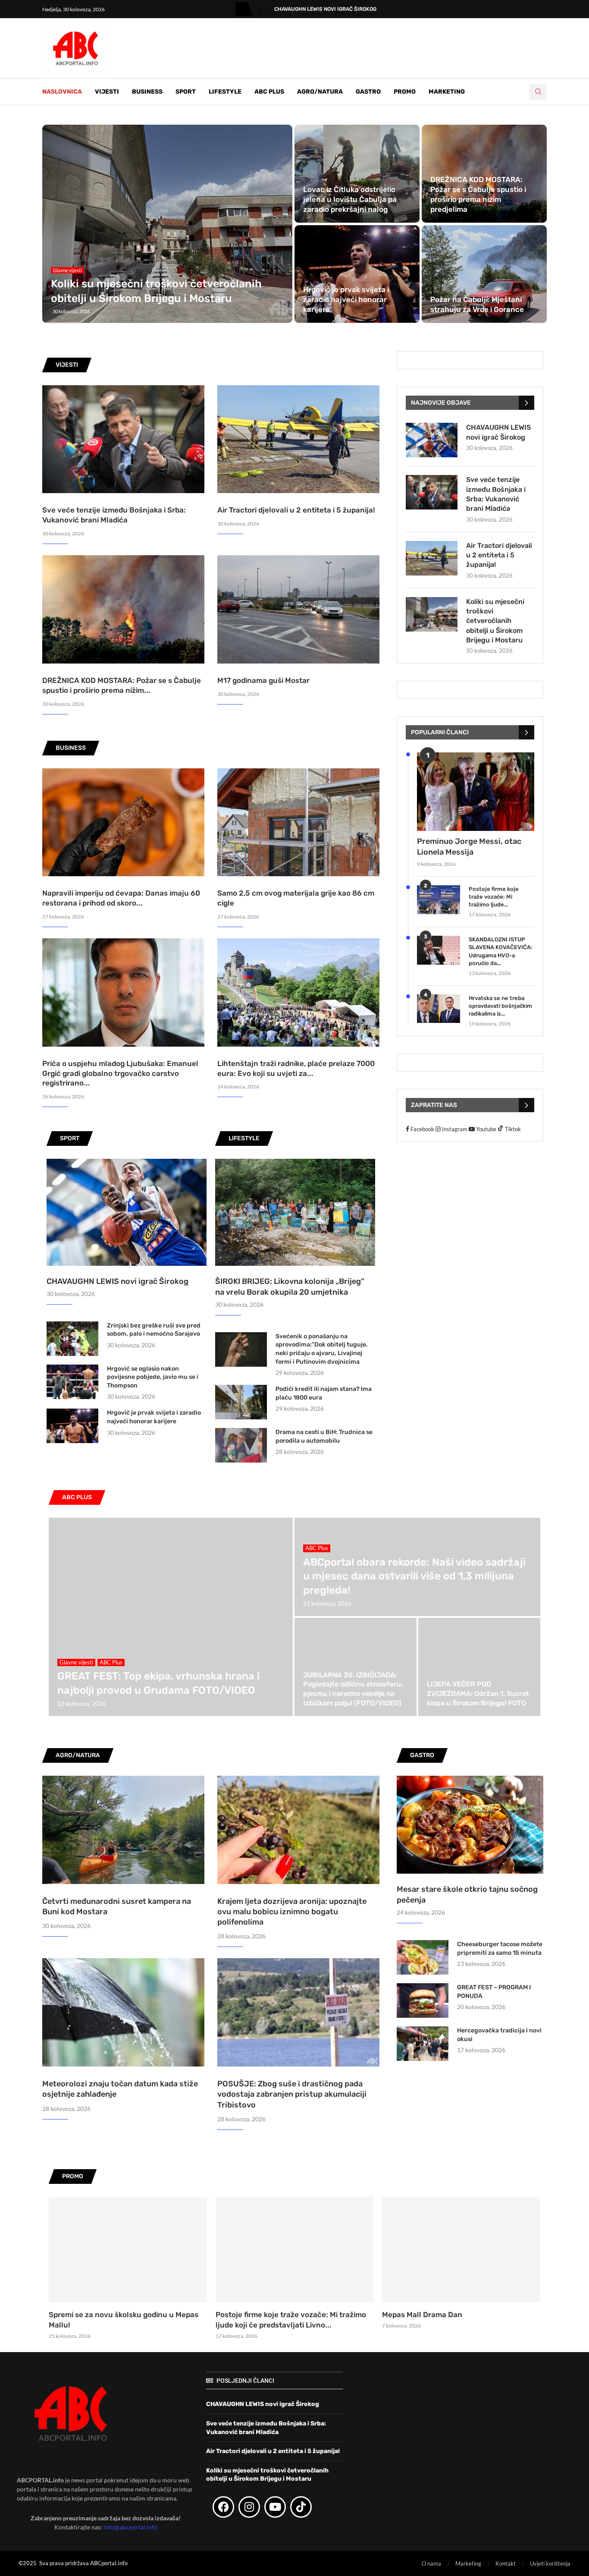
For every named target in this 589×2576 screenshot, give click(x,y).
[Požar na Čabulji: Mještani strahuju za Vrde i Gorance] (484, 274)
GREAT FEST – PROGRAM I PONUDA (494, 1992)
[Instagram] (249, 2507)
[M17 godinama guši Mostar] (298, 609)
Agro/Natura (320, 92)
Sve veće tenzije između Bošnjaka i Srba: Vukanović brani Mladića (496, 494)
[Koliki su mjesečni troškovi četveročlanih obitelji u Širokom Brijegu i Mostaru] (167, 224)
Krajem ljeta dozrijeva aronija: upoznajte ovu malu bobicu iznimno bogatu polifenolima (292, 1912)
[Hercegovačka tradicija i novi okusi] (423, 2044)
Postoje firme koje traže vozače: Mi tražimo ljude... (494, 897)
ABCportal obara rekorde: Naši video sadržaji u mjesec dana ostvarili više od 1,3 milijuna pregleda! (414, 1576)
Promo (405, 92)
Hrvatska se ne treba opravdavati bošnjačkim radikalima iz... (500, 1006)
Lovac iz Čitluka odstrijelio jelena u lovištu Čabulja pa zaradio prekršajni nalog (350, 199)
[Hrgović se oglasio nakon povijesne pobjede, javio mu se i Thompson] (72, 1382)
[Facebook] (223, 2507)
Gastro (368, 92)
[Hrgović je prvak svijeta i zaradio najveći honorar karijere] (357, 274)
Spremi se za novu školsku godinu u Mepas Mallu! (124, 2320)
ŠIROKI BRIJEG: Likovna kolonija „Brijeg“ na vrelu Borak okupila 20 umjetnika (290, 1287)
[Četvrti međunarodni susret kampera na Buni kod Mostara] (123, 1830)
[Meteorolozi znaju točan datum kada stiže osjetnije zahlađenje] (123, 2012)
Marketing (447, 92)
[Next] (267, 9)
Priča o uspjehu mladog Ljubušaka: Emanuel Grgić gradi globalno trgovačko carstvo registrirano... (120, 1073)
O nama (431, 2563)
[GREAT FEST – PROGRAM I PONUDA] (423, 2000)
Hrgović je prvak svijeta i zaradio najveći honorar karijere (346, 299)
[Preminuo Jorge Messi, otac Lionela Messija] (476, 791)
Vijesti (107, 92)
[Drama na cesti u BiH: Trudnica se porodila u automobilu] (241, 1445)
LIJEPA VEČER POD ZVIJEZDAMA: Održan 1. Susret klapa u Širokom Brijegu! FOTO (478, 1693)
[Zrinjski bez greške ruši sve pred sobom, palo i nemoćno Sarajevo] (72, 1339)
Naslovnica (62, 92)
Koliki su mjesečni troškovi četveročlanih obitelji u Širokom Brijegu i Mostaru (495, 621)
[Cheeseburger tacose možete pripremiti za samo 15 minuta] (423, 1957)
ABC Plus (269, 92)
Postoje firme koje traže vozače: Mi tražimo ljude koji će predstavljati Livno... (291, 2320)
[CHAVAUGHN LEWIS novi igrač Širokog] (127, 1212)
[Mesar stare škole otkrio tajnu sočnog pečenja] (470, 1825)
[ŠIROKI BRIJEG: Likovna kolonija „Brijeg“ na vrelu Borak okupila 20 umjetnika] (295, 1212)
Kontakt (506, 2563)
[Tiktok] (301, 2507)
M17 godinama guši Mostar (263, 680)
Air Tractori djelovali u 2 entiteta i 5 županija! (296, 510)
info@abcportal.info (130, 2527)
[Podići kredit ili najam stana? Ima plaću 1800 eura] (241, 1402)
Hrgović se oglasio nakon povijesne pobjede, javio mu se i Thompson (153, 1377)
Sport (186, 92)
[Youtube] (275, 2507)
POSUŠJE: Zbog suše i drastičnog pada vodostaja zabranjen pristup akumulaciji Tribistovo (292, 2094)
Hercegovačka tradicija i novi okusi (499, 2035)
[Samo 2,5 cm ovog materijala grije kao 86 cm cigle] (298, 822)
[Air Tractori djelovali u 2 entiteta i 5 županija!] (298, 439)
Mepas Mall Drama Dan (422, 2315)
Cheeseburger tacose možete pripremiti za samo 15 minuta (500, 1949)
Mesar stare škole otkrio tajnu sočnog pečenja (467, 1895)
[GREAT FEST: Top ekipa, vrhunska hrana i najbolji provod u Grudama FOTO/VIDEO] (171, 1617)
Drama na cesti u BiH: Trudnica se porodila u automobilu (324, 1436)
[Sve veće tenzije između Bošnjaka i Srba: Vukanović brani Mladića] (123, 439)
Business (147, 92)
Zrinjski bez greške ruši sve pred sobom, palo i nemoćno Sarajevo (154, 1330)
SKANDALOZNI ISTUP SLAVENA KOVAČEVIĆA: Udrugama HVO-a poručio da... (501, 951)
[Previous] (259, 9)
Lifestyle (225, 92)
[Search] (538, 92)
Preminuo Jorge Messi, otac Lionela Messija (469, 847)
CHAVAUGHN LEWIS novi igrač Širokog (325, 9)
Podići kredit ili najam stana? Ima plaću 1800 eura (324, 1393)
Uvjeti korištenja (550, 2563)
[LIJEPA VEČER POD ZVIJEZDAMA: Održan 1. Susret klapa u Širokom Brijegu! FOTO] (479, 1667)
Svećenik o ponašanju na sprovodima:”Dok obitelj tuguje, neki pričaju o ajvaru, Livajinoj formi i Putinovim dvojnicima (322, 1349)
